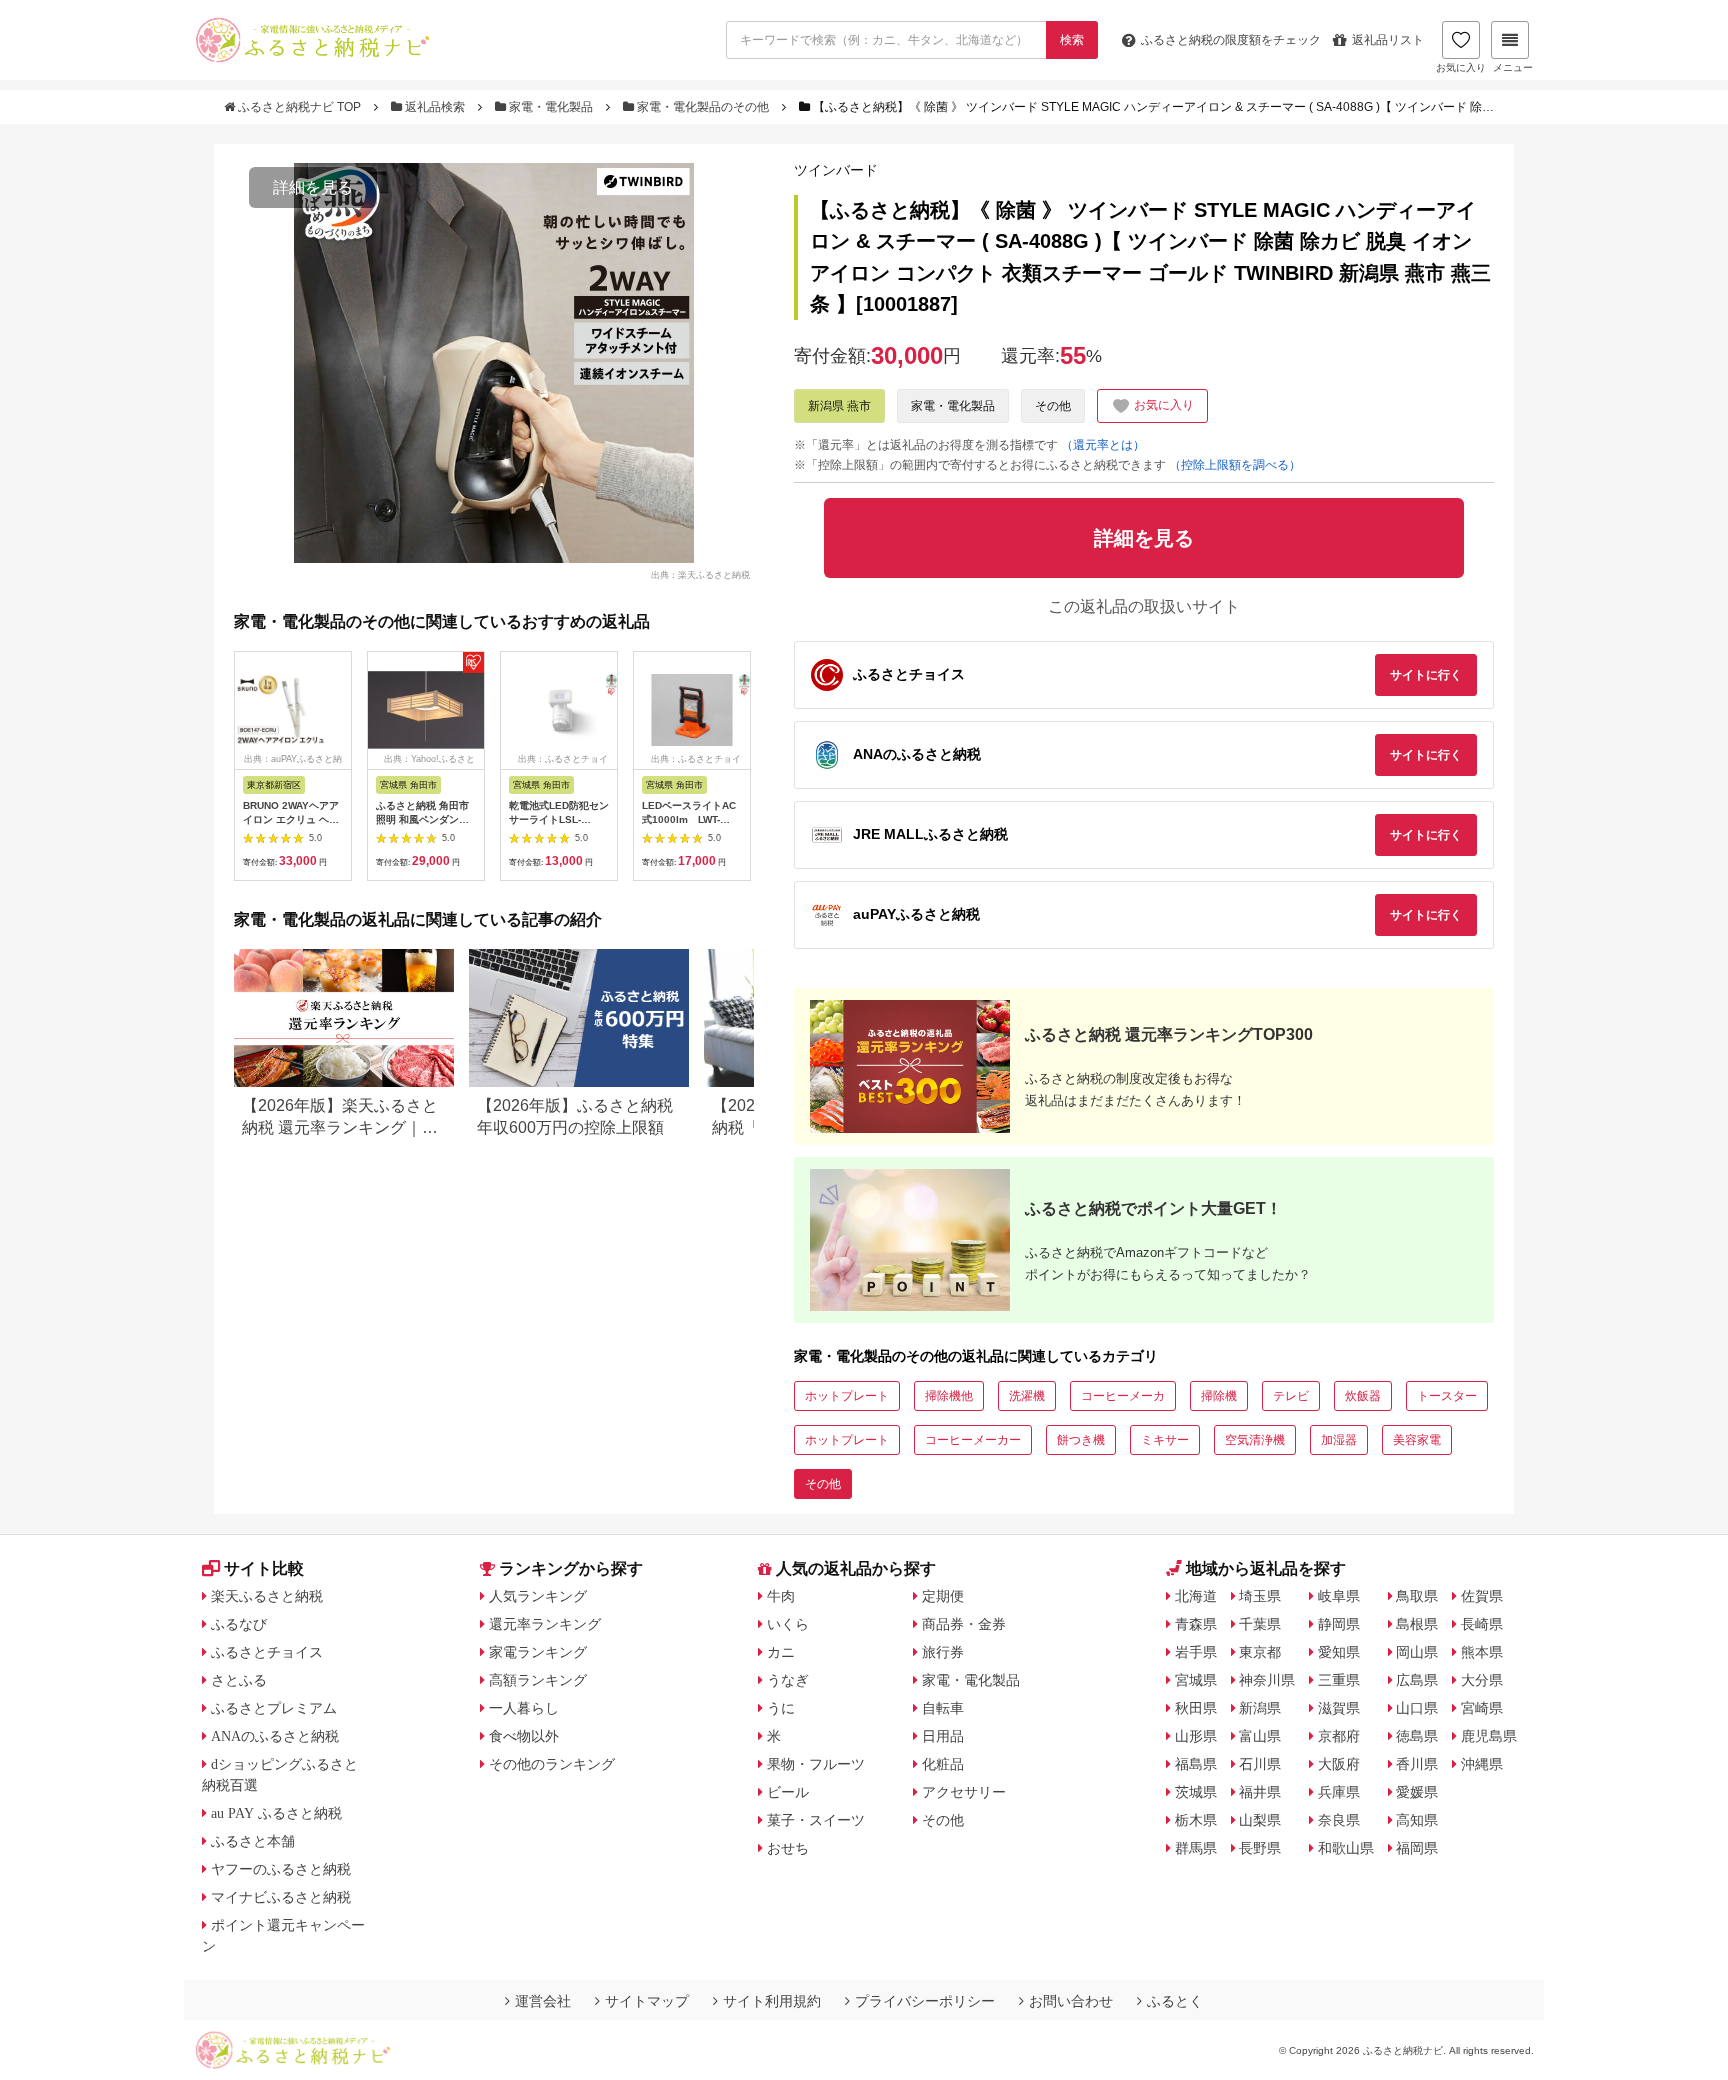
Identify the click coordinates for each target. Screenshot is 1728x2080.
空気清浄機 (1255, 1440)
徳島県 (1417, 1736)
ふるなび (239, 1624)
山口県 (1417, 1708)
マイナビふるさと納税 (281, 1897)
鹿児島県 (1489, 1736)
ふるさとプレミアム (274, 1708)
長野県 (1260, 1848)
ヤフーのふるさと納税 (281, 1869)
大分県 (1482, 1680)
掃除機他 (949, 1396)
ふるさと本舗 (253, 1841)
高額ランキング (538, 1680)
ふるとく (1175, 2001)
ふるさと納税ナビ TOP (299, 107)
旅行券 (943, 1652)
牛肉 (781, 1596)
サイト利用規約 (772, 2001)
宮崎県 (1482, 1708)
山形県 (1196, 1736)
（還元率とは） (1103, 445)
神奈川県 (1267, 1680)
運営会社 (543, 2001)
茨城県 (1196, 1792)
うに (781, 1708)
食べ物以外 (524, 1736)
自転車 (943, 1708)
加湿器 (1339, 1440)
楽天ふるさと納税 (267, 1596)
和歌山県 (1346, 1848)
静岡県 (1339, 1624)
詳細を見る (313, 187)
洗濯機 (1027, 1396)
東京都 (1260, 1652)
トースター (1447, 1396)
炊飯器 (1363, 1396)
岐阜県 (1339, 1596)
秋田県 (1196, 1708)
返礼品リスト (1388, 40)
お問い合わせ (1071, 2001)
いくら (788, 1624)
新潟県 (1260, 1708)
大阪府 (1339, 1764)
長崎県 (1482, 1624)
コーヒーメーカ (1123, 1396)
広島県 (1417, 1680)
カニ (781, 1652)
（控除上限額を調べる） (1235, 465)
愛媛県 (1417, 1792)
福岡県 (1417, 1848)
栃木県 (1196, 1820)
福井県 (1260, 1792)
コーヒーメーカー (973, 1440)
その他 (1053, 406)
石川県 (1260, 1764)
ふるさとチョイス (267, 1652)
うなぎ (788, 1680)
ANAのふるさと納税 (275, 1736)
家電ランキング (538, 1652)
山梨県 (1260, 1820)
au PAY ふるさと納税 (276, 1813)
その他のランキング (552, 1764)
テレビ (1291, 1396)
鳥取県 (1417, 1596)
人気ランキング (538, 1596)
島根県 (1417, 1624)
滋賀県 (1339, 1708)
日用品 (943, 1736)
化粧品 (943, 1764)
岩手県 (1196, 1652)
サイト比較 (264, 1568)
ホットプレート (847, 1396)
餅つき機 (1081, 1440)
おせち (788, 1848)
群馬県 (1196, 1848)
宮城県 (1196, 1680)
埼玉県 (1260, 1596)
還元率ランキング (545, 1624)
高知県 (1417, 1820)
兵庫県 (1339, 1792)
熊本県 (1482, 1652)
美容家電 (1417, 1440)
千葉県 (1260, 1624)
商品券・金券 (964, 1624)
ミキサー (1165, 1440)
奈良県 (1339, 1820)
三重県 (1339, 1680)
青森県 (1196, 1624)
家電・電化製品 (551, 107)
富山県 (1260, 1736)
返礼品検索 (435, 107)
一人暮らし (524, 1708)
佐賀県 (1482, 1596)
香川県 (1417, 1764)
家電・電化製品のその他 (703, 107)
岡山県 (1417, 1652)
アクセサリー (964, 1792)
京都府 (1339, 1736)
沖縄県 (1482, 1764)
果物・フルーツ (816, 1764)
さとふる (239, 1680)
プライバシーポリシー (925, 2001)
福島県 (1196, 1764)
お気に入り (1461, 67)
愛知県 (1339, 1652)
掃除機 (1219, 1396)
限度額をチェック (1231, 40)
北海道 (1196, 1596)
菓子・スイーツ (816, 1820)
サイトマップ (647, 2001)
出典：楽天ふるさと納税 (700, 574)
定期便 (943, 1596)
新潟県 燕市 (839, 406)
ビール (788, 1792)
